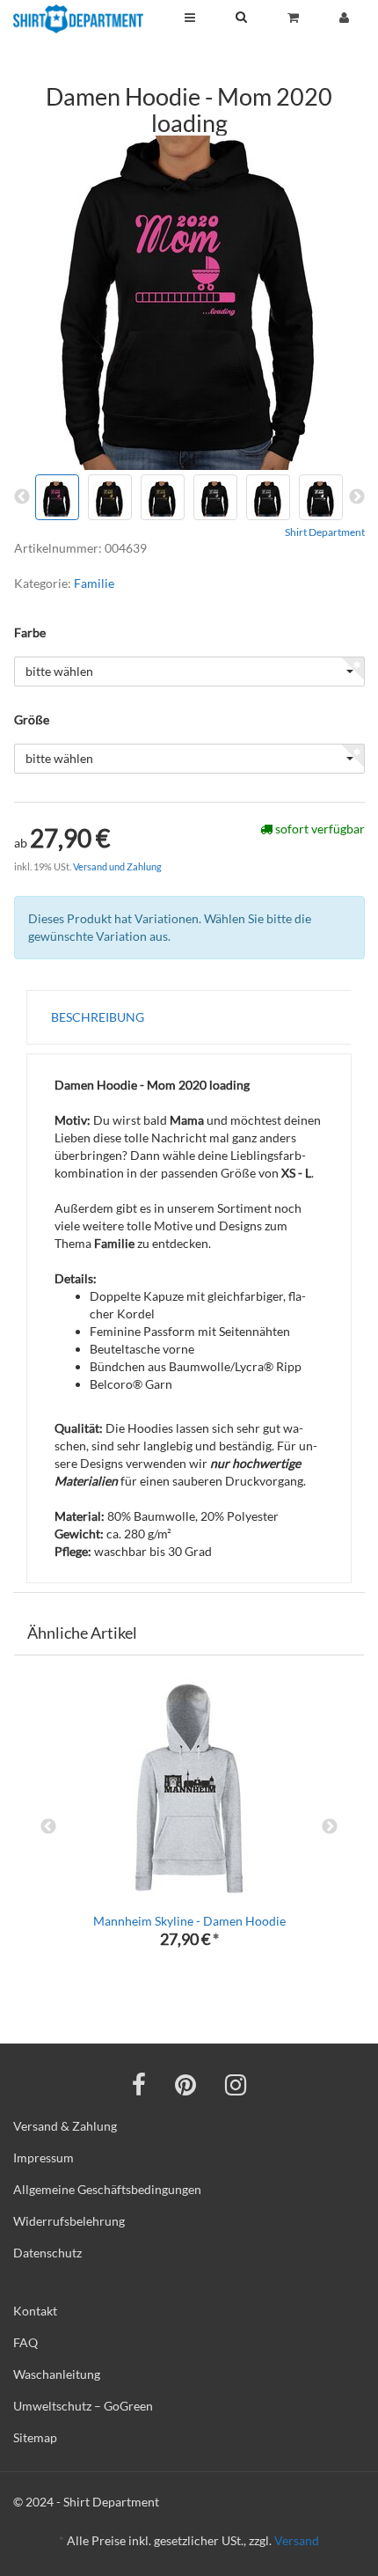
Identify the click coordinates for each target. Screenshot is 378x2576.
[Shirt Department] (78, 19)
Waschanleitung (57, 2374)
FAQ (25, 2342)
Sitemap (35, 2437)
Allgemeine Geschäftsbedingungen (107, 2189)
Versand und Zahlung (117, 866)
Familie (94, 583)
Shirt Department (325, 532)
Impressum (44, 2158)
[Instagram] (236, 2084)
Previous (48, 1827)
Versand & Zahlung (65, 2126)
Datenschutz (47, 2253)
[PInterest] (185, 2084)
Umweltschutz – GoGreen (83, 2406)
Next (330, 1827)
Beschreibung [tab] (98, 1017)
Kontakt (35, 2311)
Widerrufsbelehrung (69, 2221)
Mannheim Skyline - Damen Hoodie (189, 1921)
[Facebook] (139, 2084)
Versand (297, 2540)
